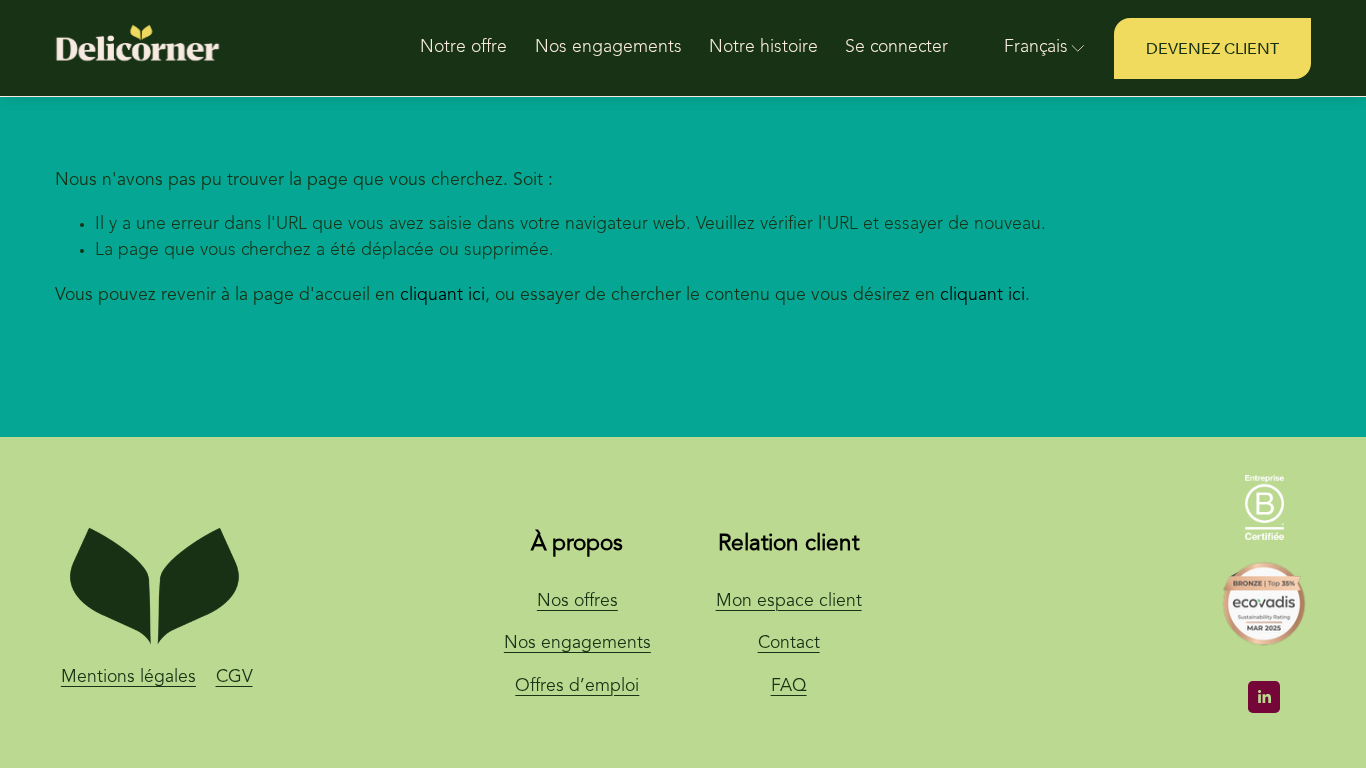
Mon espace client (789, 601)
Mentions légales (128, 677)
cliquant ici (442, 295)
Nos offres (577, 601)
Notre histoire (763, 47)
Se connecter (896, 47)
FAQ (789, 686)
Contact (789, 643)
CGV (234, 677)
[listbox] (1031, 49)
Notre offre (463, 47)
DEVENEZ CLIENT (1212, 49)
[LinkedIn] (1264, 697)
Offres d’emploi (577, 686)
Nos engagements (608, 47)
